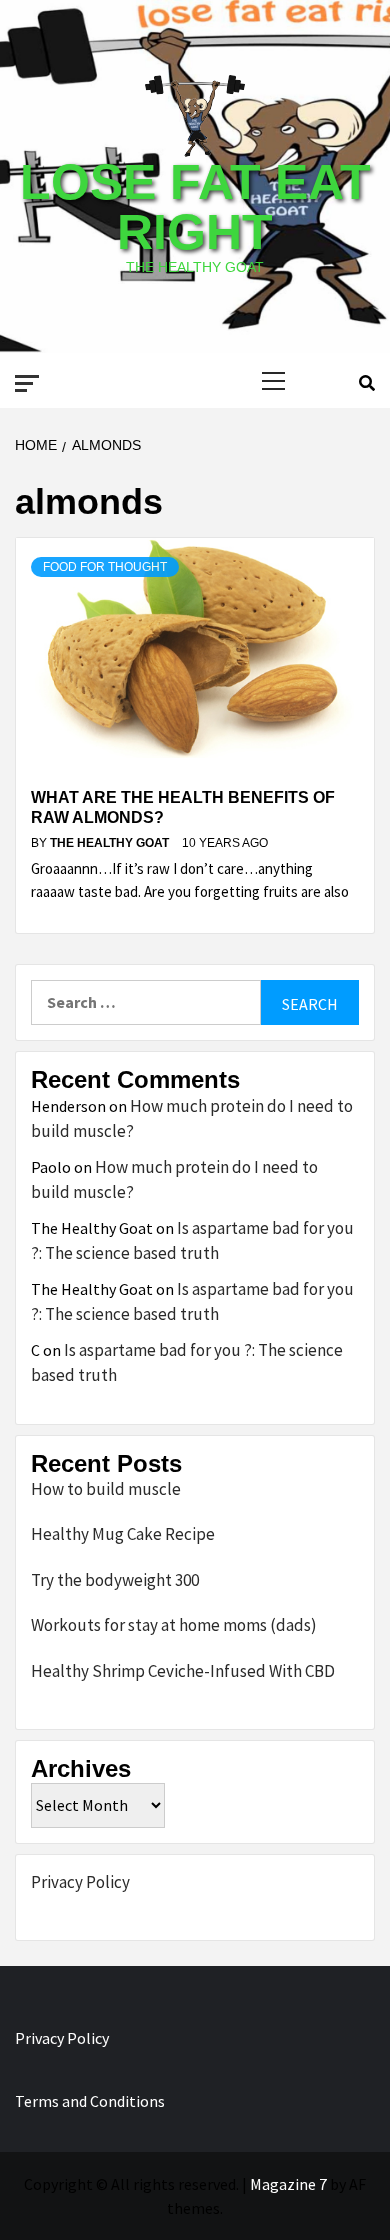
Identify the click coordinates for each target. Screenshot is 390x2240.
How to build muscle (106, 1489)
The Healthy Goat (111, 843)
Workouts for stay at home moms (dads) (174, 1625)
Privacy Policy (80, 1882)
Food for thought (105, 567)
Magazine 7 (288, 2184)
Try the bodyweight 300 (115, 1580)
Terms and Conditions (90, 2101)
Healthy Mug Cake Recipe (123, 1534)
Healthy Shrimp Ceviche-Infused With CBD (183, 1671)
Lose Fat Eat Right (195, 207)
